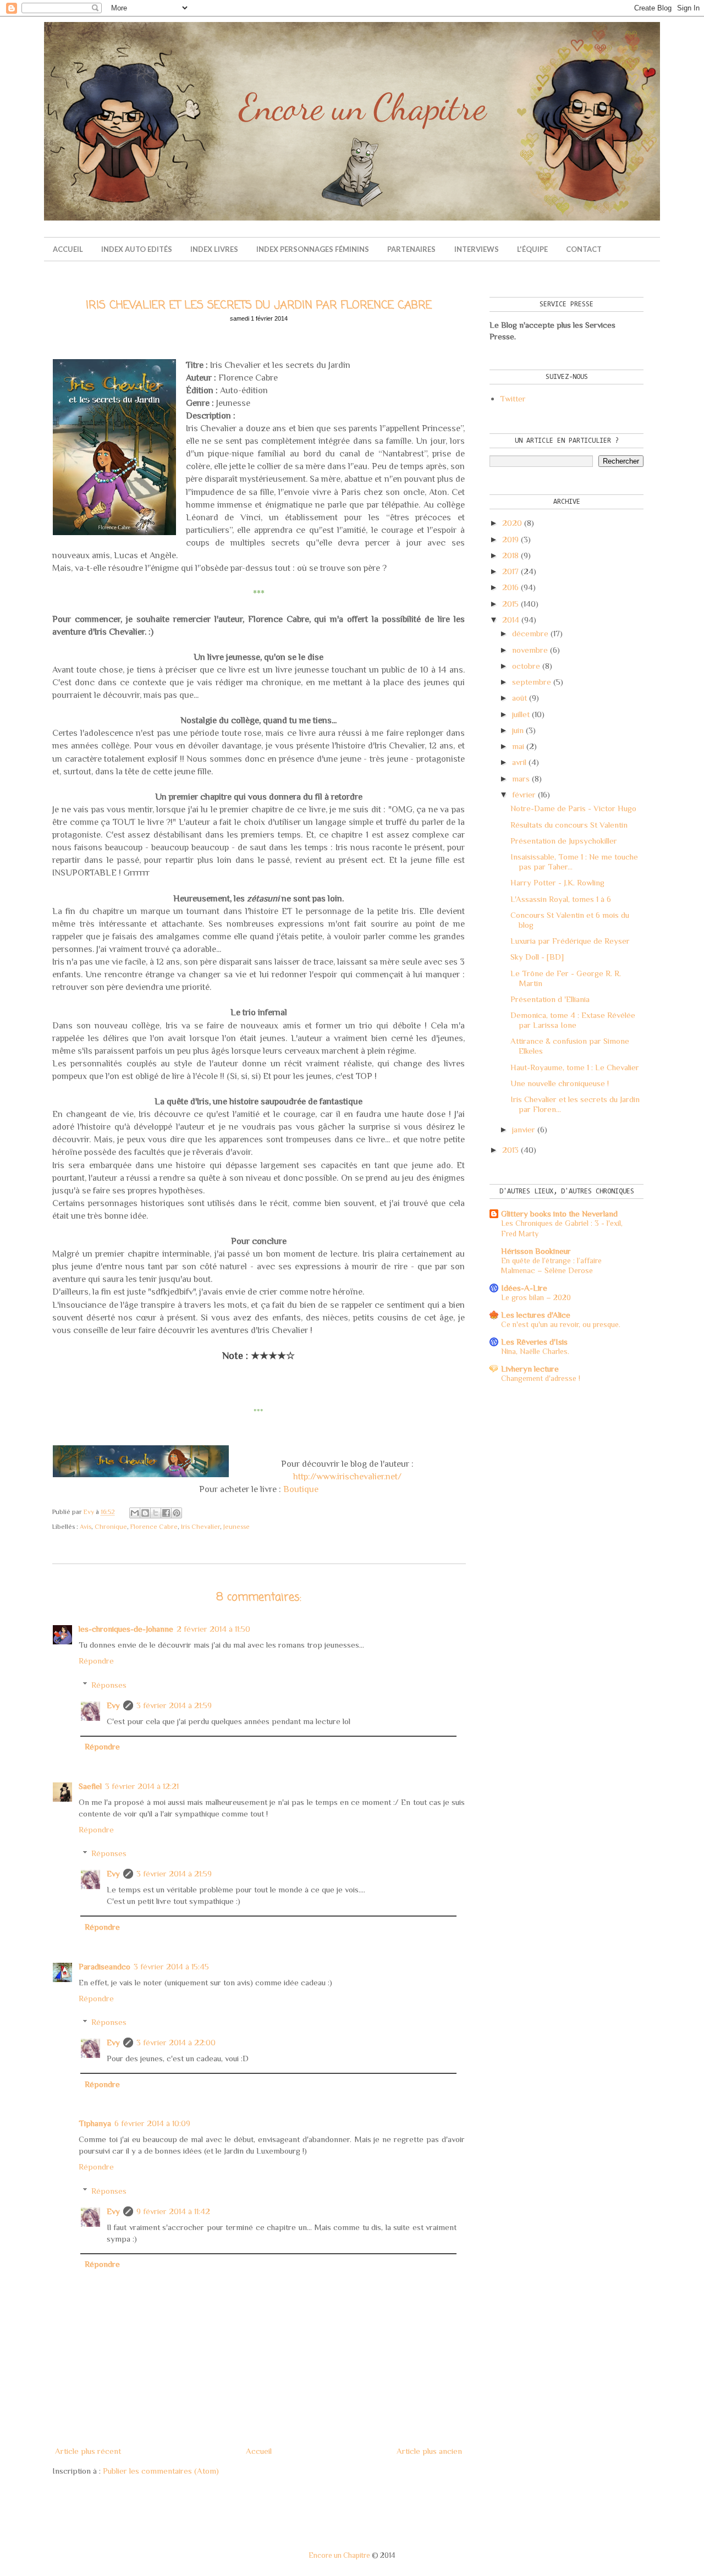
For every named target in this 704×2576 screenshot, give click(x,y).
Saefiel (90, 1786)
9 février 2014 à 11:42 (173, 2211)
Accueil (68, 249)
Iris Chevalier (200, 1527)
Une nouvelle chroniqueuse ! (560, 1083)
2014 (511, 620)
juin (518, 730)
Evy (113, 1705)
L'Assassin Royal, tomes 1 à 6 (561, 899)
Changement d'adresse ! (541, 1378)
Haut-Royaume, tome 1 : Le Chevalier (575, 1067)
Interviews (477, 249)
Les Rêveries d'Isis (534, 1342)
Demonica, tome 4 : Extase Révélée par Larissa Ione (573, 1020)
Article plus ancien (429, 2451)
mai (518, 746)
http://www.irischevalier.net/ (347, 1476)
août (519, 698)
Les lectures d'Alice (536, 1315)
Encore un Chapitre (339, 2555)
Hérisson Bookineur (536, 1251)
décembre (530, 633)
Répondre (96, 1661)
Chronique (111, 1527)
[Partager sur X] (156, 1513)
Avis (86, 1527)
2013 (510, 1150)
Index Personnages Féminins (313, 249)
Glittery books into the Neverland (559, 1213)
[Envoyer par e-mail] (135, 1513)
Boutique (301, 1489)
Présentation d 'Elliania (550, 999)
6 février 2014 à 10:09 (152, 2123)
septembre (532, 682)
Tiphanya (95, 2123)
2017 (510, 571)
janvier (524, 1129)
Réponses (109, 1685)
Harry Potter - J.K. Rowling (557, 882)
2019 (510, 539)
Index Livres (214, 249)
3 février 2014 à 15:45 (171, 1966)
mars (521, 778)
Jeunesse (237, 1527)
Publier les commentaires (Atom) (161, 2471)
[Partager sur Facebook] (166, 1513)
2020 (512, 523)
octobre (526, 666)
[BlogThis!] (145, 1513)
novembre (530, 650)
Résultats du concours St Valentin (569, 825)
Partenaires (411, 249)
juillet (521, 714)
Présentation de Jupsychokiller (564, 841)
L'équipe (532, 249)
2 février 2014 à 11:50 (213, 1629)
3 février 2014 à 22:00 (176, 2042)
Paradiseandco (105, 1966)
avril (519, 762)
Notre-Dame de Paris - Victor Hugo (573, 808)
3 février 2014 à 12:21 (142, 1786)
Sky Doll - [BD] (537, 957)
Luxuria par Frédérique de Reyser (570, 941)
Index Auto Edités (137, 249)
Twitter (513, 398)
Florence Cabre (154, 1527)
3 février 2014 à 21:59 (174, 1705)
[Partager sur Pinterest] (177, 1513)
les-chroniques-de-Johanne (126, 1629)
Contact (584, 249)
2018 (510, 555)
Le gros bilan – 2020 (536, 1297)
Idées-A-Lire (524, 1288)
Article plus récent (88, 2451)
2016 (510, 587)
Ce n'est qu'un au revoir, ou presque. (561, 1324)
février (524, 794)
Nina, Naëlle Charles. (535, 1351)
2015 (510, 604)
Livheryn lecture (530, 1369)
